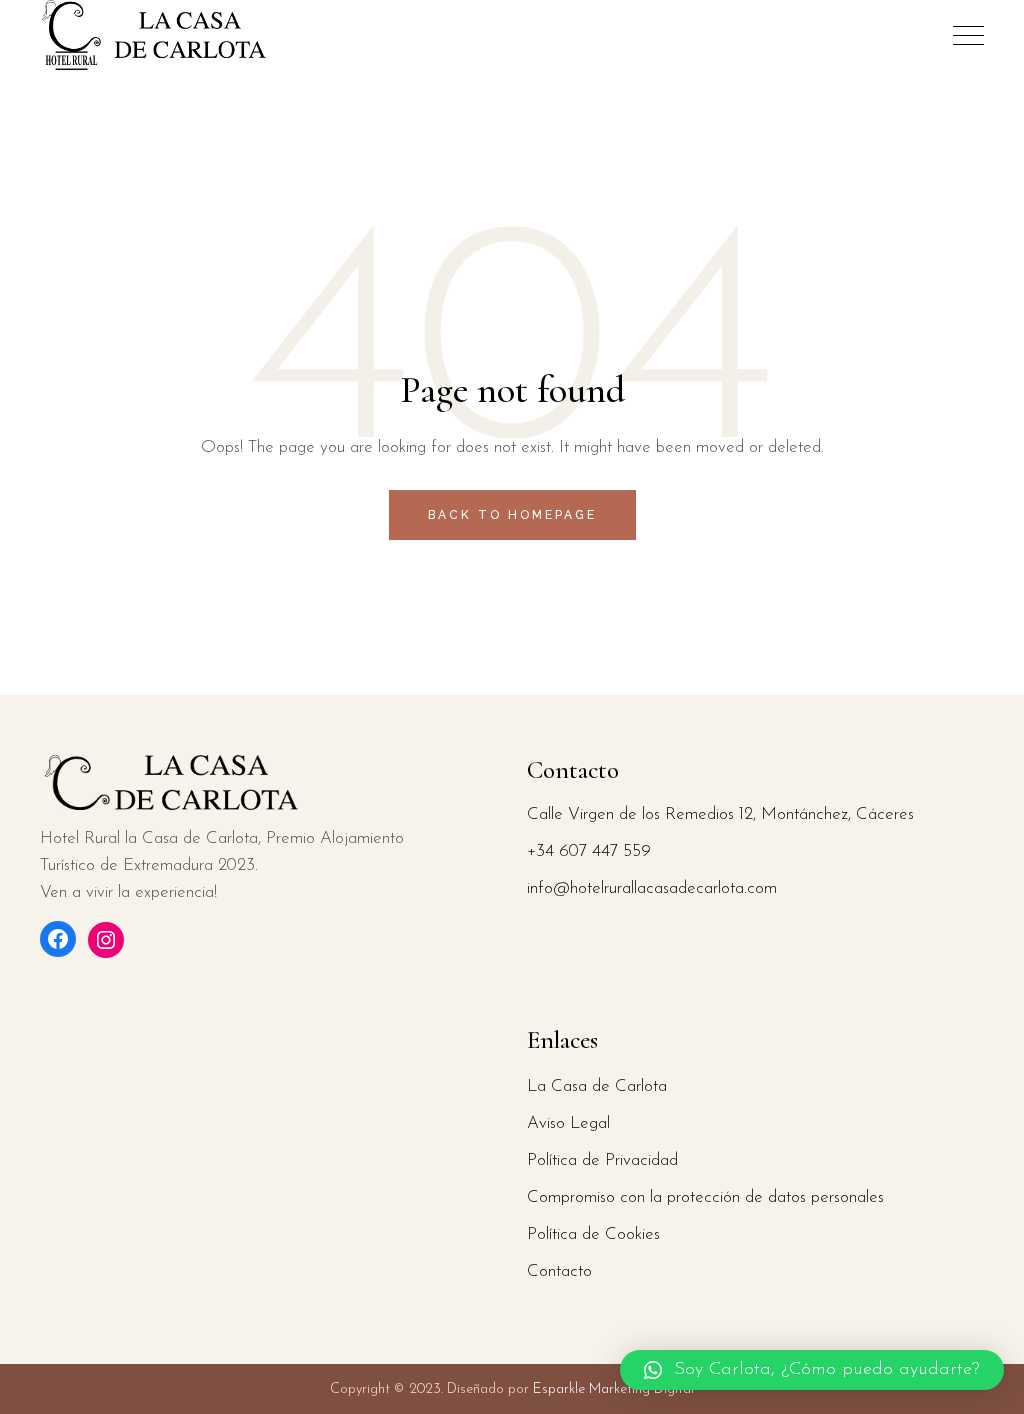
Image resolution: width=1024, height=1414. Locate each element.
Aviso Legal (568, 1123)
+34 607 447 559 (589, 851)
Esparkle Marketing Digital (611, 1389)
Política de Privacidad (602, 1160)
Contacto (559, 1271)
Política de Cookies (593, 1234)
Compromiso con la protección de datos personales (705, 1197)
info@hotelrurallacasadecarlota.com (652, 888)
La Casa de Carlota (597, 1086)
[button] (812, 1370)
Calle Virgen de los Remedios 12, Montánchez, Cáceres (720, 814)
